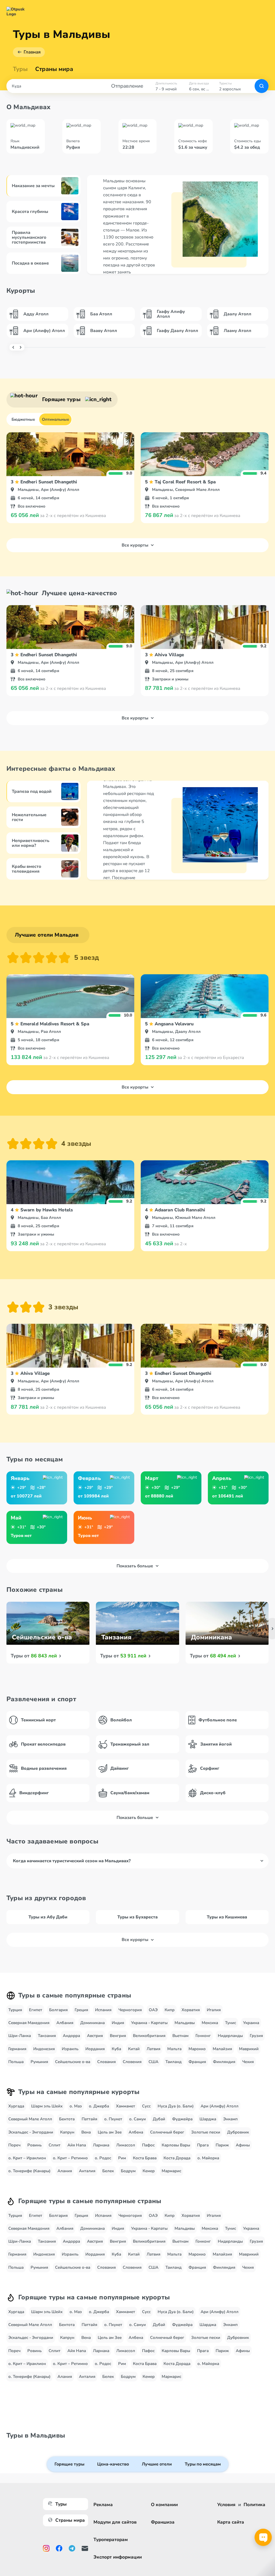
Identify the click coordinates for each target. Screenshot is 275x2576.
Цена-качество (113, 2464)
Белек (108, 2171)
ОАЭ (153, 2010)
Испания (103, 2010)
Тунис (231, 2023)
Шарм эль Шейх (47, 2106)
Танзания (47, 2036)
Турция (15, 2010)
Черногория (130, 2010)
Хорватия (191, 2010)
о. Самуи (137, 2119)
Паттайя (89, 2119)
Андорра (71, 2036)
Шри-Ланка (20, 2036)
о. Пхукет (113, 2119)
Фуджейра (182, 2119)
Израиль (70, 2049)
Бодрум (128, 2171)
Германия (17, 2049)
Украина (251, 2023)
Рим (122, 2158)
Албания (65, 2023)
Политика (254, 2505)
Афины (243, 2145)
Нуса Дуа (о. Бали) (176, 2106)
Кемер (149, 2171)
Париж (222, 2145)
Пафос (148, 2145)
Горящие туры (69, 2464)
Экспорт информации (118, 2557)
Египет (36, 2010)
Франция (197, 2062)
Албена (136, 2132)
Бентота (67, 2119)
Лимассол (126, 2145)
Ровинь (35, 2145)
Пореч (14, 2145)
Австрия (95, 2036)
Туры (20, 69)
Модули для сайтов (115, 2522)
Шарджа (208, 2119)
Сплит (55, 2145)
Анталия (87, 2171)
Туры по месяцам (203, 2464)
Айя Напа (77, 2145)
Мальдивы (185, 2023)
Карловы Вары (176, 2145)
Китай (134, 2049)
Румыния (39, 2062)
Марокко (197, 2049)
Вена (86, 2132)
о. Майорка (208, 2158)
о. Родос (103, 2158)
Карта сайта (231, 2522)
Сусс (146, 2106)
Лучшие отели (157, 2464)
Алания (65, 2171)
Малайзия (222, 2049)
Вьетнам (180, 2036)
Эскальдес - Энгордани (31, 2132)
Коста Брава (145, 2158)
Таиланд (173, 2062)
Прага (203, 2145)
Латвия (153, 2049)
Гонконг (203, 2036)
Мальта (174, 2049)
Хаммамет (126, 2106)
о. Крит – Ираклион (27, 2158)
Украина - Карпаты (149, 2023)
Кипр (170, 2010)
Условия (226, 2505)
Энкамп (230, 2119)
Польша (16, 2062)
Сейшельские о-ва (73, 2062)
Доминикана (93, 2023)
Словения (132, 2062)
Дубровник (238, 2132)
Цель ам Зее (110, 2132)
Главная (32, 52)
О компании (164, 2505)
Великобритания (149, 2036)
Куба (116, 2049)
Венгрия (118, 2036)
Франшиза (163, 2522)
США (153, 2062)
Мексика (210, 2023)
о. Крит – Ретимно (70, 2158)
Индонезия (44, 2049)
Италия (214, 2010)
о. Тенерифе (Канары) (29, 2171)
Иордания (95, 2049)
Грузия (256, 2036)
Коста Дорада (177, 2158)
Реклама (103, 2505)
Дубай (159, 2119)
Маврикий (249, 2049)
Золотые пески (206, 2132)
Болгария (58, 2010)
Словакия (106, 2062)
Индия (118, 2023)
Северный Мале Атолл (30, 2119)
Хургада (16, 2106)
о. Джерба (99, 2106)
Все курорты (135, 545)
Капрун (67, 2132)
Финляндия (224, 2062)
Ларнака (101, 2145)
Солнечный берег (167, 2132)
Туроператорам (111, 2540)
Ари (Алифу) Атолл (220, 2106)
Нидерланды (230, 2036)
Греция (81, 2010)
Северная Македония (29, 2023)
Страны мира (54, 69)
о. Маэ (76, 2106)
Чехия (248, 2062)
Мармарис (171, 2171)
